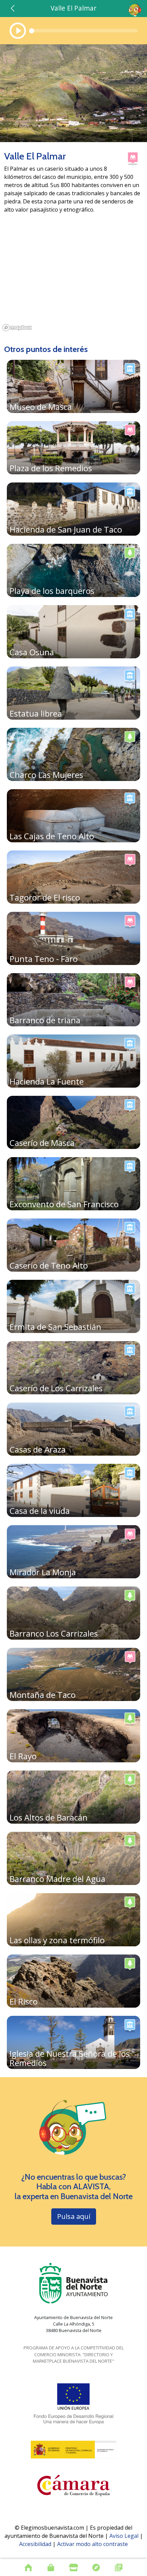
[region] (73, 279)
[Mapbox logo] (17, 328)
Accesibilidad (35, 2544)
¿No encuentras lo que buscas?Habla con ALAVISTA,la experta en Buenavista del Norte (74, 2187)
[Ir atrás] (13, 8)
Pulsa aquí (74, 2216)
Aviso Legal (124, 2536)
